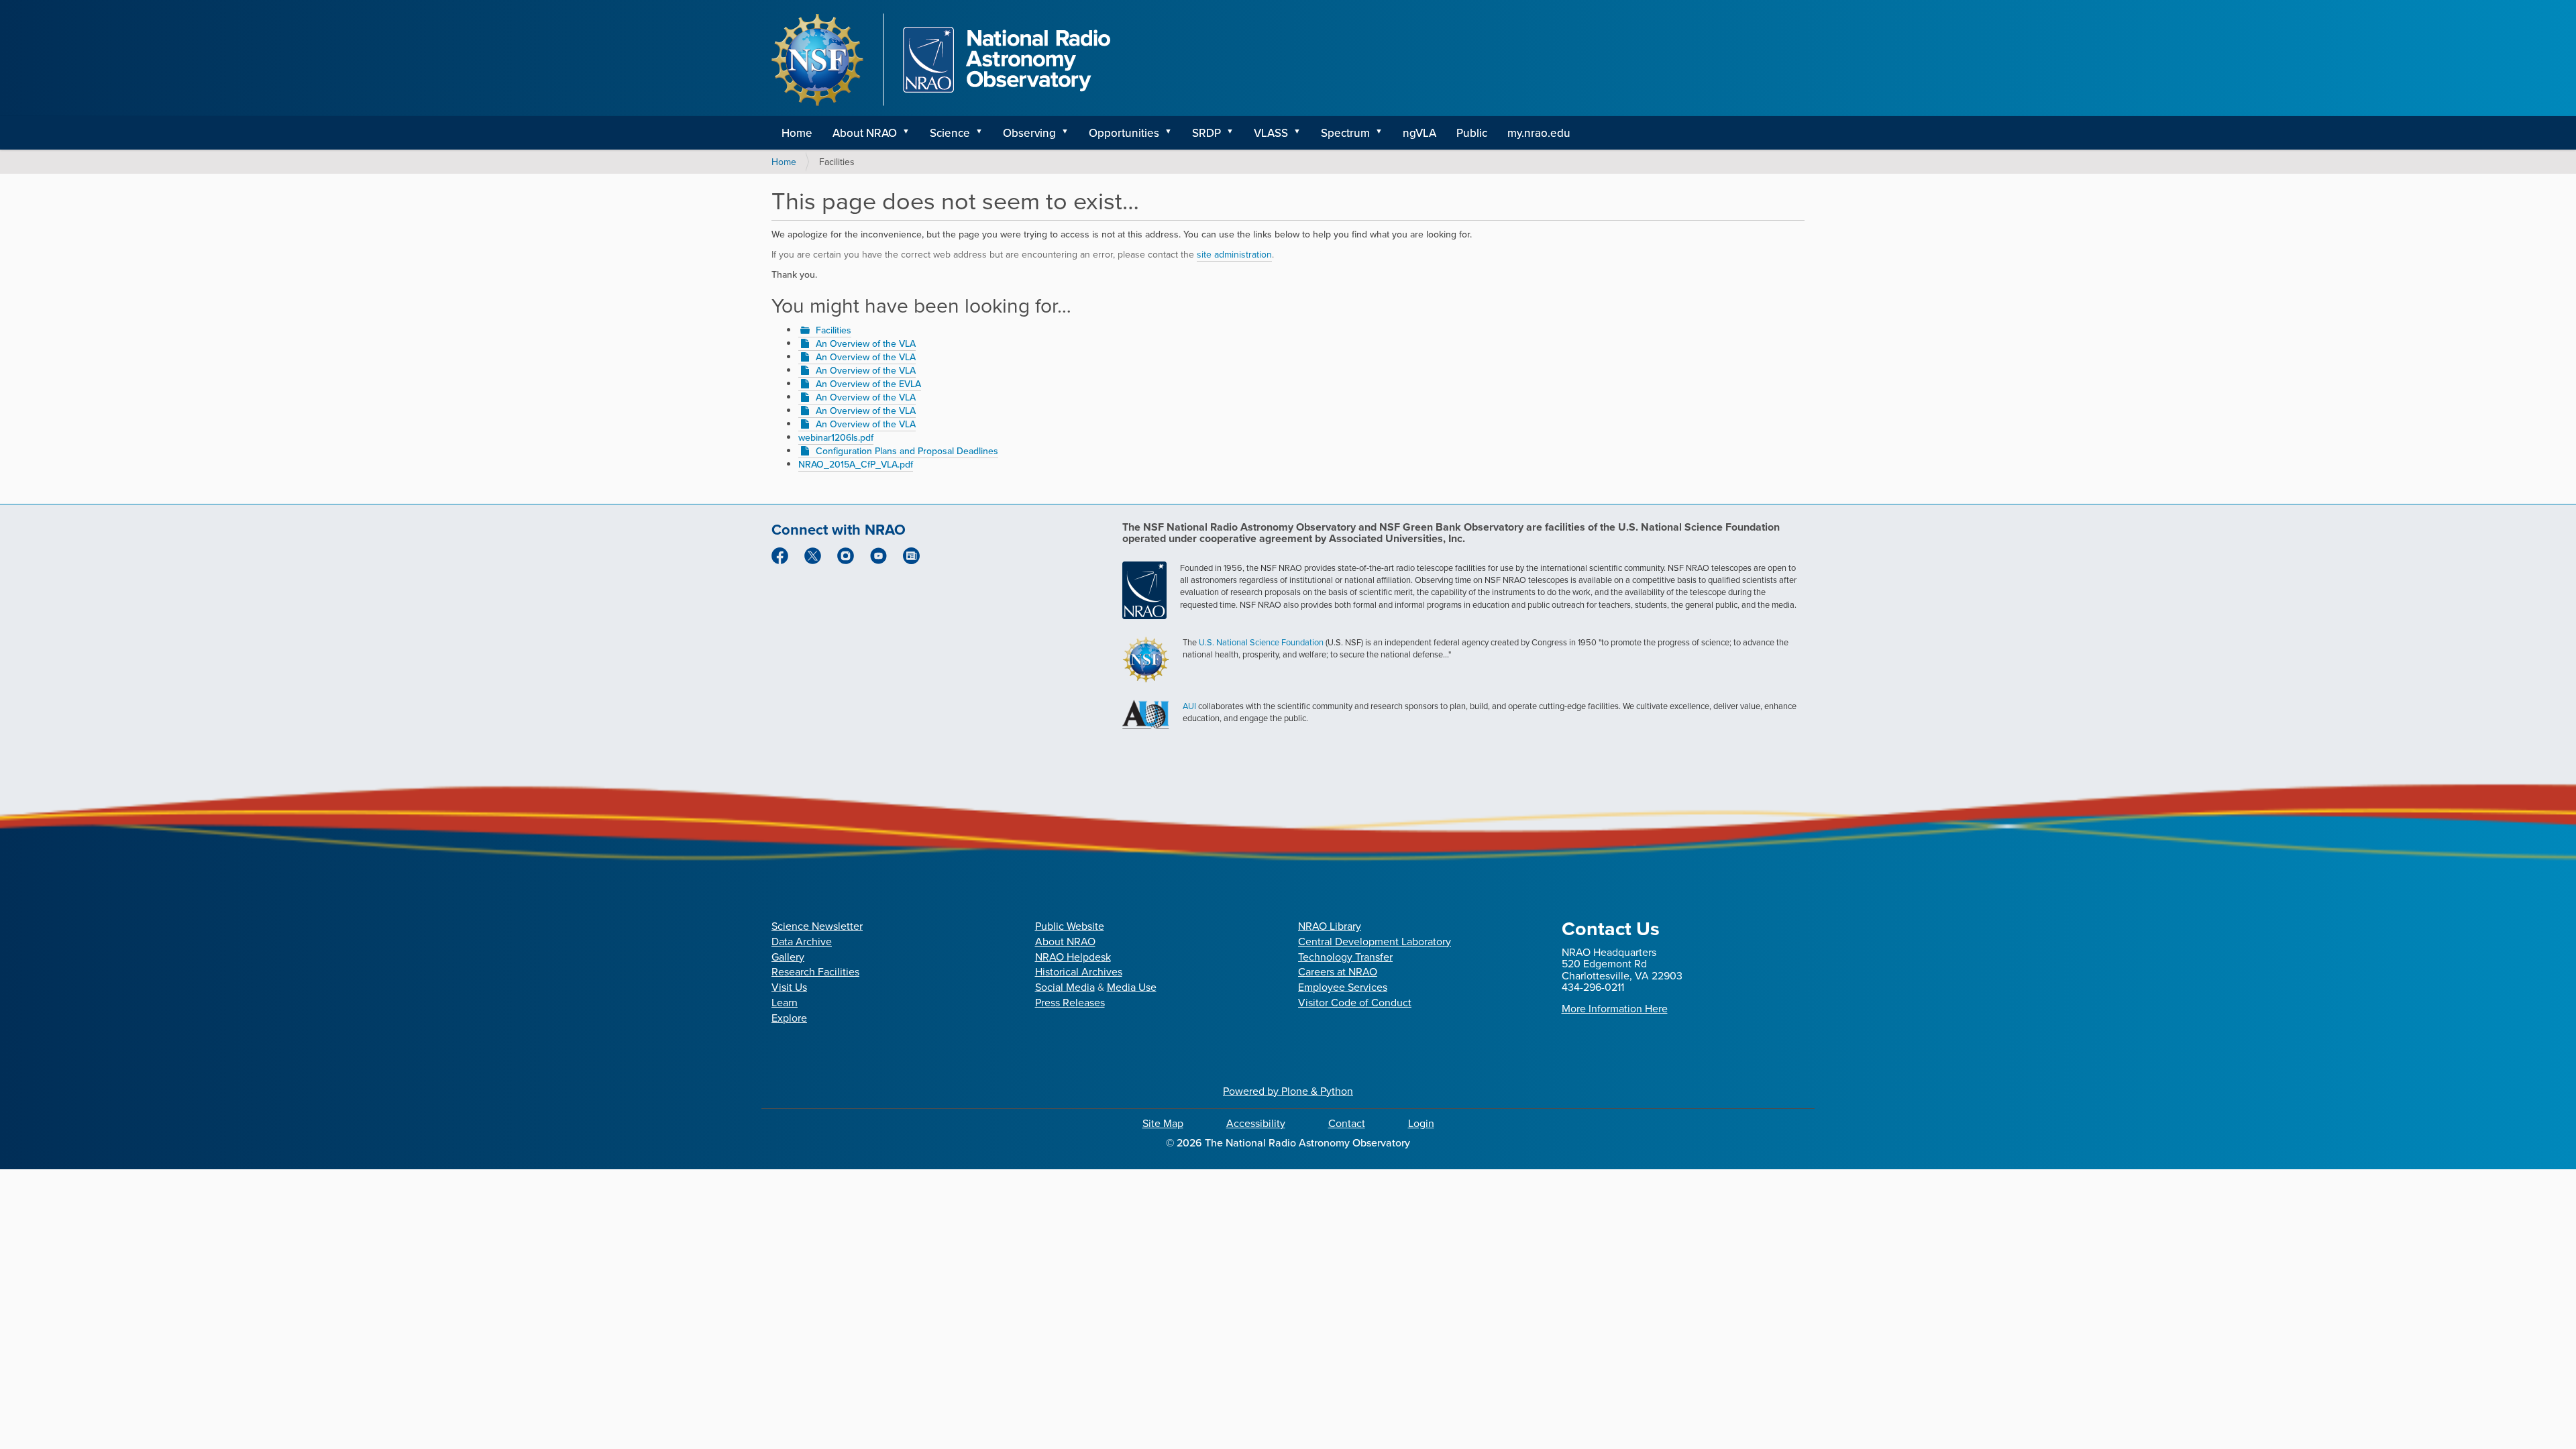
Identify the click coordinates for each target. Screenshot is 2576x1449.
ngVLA (1419, 133)
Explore (789, 1018)
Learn (785, 1002)
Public (1472, 133)
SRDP (1206, 133)
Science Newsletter (817, 926)
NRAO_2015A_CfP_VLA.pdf (856, 464)
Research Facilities (815, 971)
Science (950, 133)
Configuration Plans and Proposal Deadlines (907, 451)
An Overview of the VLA (866, 343)
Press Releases (1070, 1002)
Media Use (1132, 987)
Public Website (1070, 926)
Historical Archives (1079, 971)
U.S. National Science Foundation (1261, 642)
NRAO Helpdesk (1073, 957)
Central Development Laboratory (1375, 941)
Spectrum (1345, 133)
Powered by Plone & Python (1288, 1091)
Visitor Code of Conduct (1355, 1002)
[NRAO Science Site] (941, 60)
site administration (1234, 254)
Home (797, 133)
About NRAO (865, 133)
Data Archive (802, 941)
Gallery (788, 957)
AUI (1189, 706)
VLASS (1271, 133)
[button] (910, 133)
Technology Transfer (1345, 957)
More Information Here (1615, 1008)
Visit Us (789, 987)
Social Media (1065, 987)
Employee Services (1343, 987)
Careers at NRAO (1338, 971)
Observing (1029, 133)
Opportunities (1124, 133)
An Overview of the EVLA (868, 384)
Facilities (834, 330)
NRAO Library (1330, 926)
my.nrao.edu (1539, 133)
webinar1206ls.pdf (836, 437)
